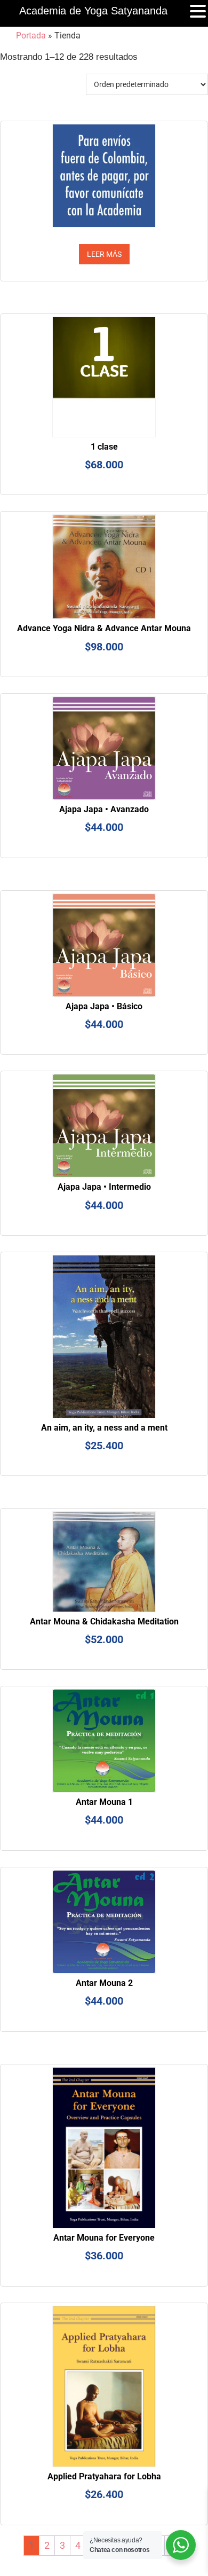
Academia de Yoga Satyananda (93, 11)
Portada (31, 36)
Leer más (104, 254)
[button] (198, 12)
